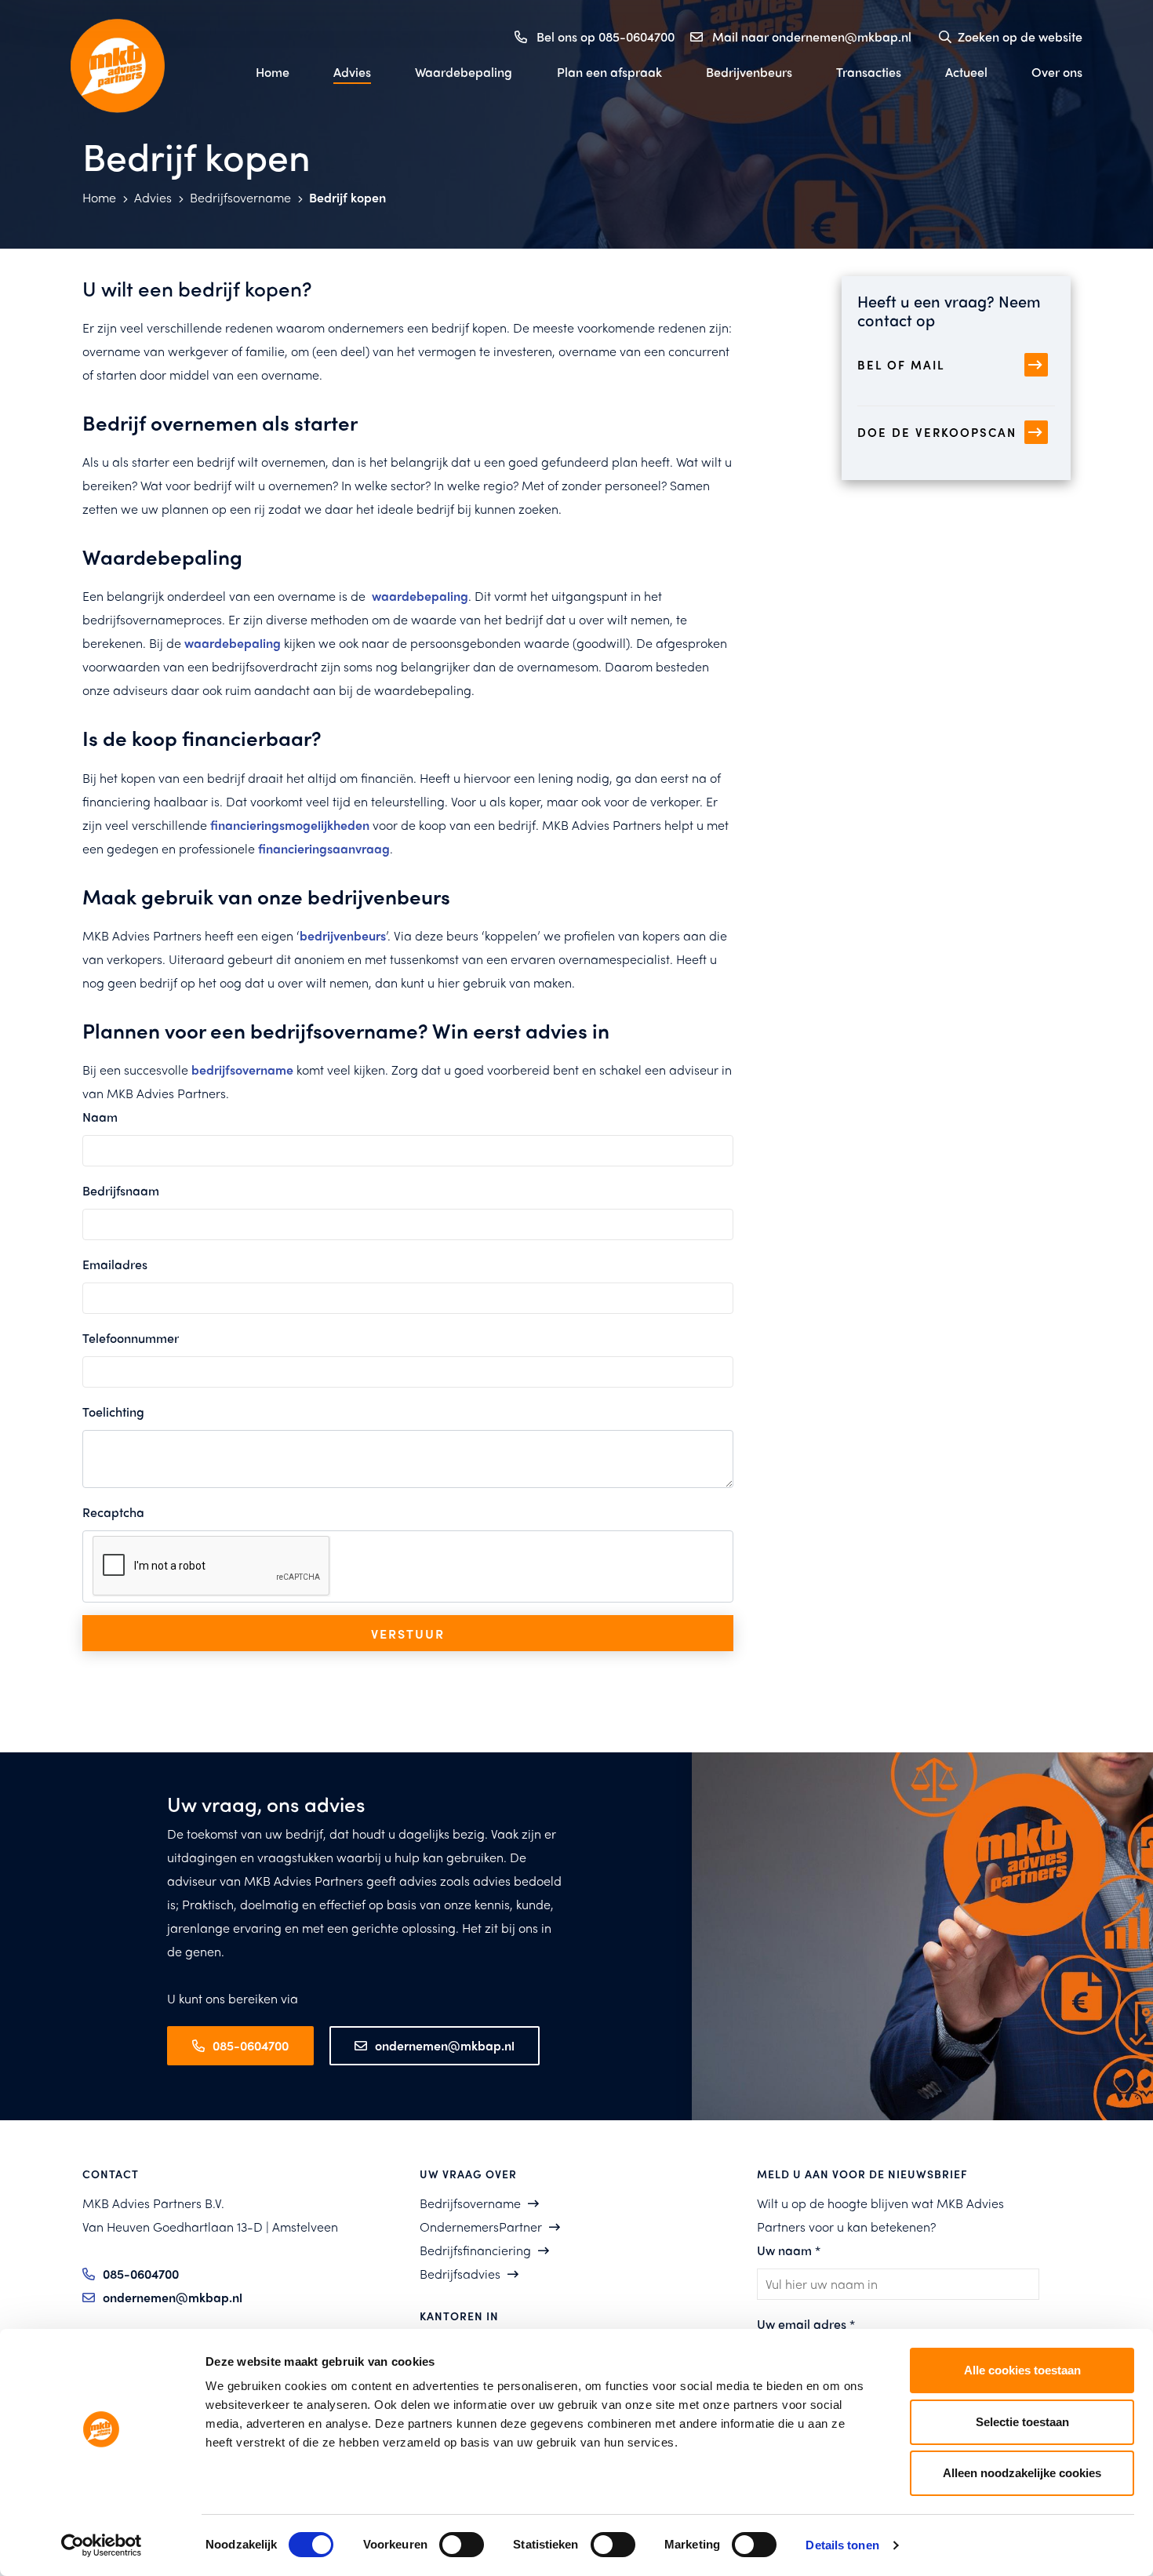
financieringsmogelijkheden (290, 825)
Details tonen (842, 2545)
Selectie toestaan (1022, 2422)
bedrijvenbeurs (343, 935)
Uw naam (789, 2250)
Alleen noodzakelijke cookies (1022, 2473)
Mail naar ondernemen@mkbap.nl (812, 36)
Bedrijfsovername (242, 197)
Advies (352, 72)
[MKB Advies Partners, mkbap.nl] (145, 66)
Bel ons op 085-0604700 (606, 36)
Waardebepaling (464, 72)
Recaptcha (113, 1512)
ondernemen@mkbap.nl (445, 2045)
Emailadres (115, 1264)
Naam (100, 1117)
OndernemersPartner (481, 2227)
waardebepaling (420, 596)
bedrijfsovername (242, 1070)
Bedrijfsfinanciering (475, 2250)
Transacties (869, 72)
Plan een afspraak (609, 72)
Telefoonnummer (131, 1338)
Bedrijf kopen (347, 197)
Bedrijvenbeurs (749, 72)
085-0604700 (251, 2045)
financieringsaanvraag (324, 848)
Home (273, 72)
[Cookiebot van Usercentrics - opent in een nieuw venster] (102, 2545)
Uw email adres (806, 2324)
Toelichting (113, 1412)
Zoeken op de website (1020, 36)
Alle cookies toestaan (1022, 2370)
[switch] (462, 2545)
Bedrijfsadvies (460, 2274)
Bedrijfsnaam (121, 1190)
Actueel (966, 72)
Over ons (1057, 72)
